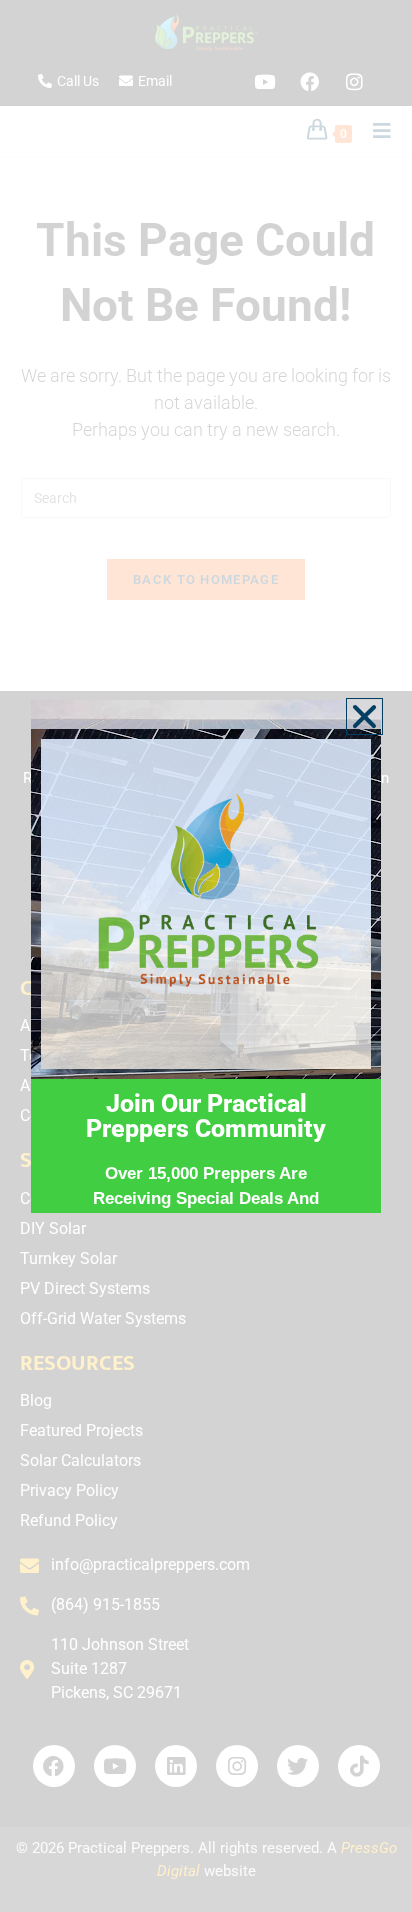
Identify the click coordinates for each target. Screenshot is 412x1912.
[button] (364, 716)
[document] (206, 956)
